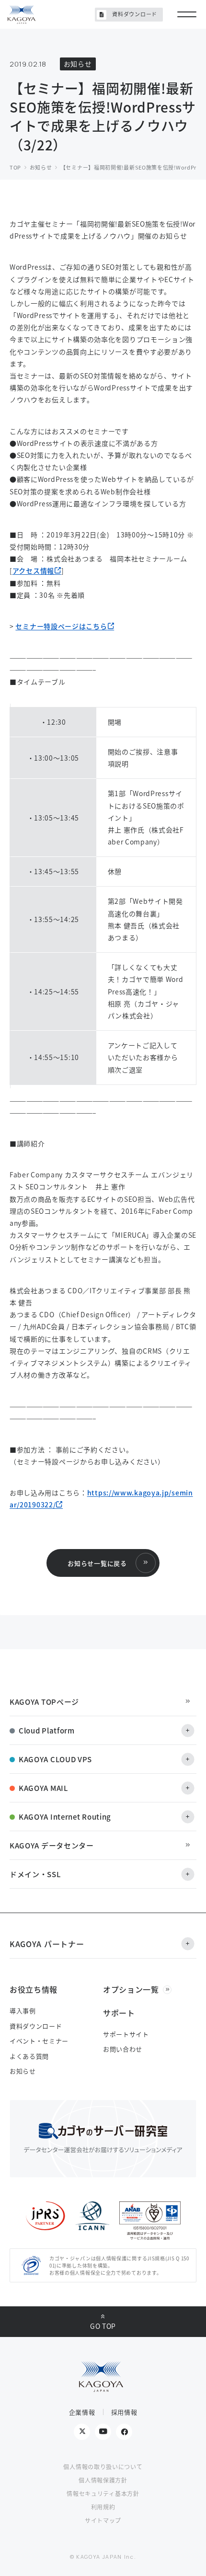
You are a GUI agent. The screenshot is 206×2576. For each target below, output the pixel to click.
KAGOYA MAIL (43, 1788)
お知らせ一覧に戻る (97, 1563)
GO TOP (103, 2326)
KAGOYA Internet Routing (65, 1817)
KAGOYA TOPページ (44, 1702)
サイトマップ (103, 2520)
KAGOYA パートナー (47, 1944)
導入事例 (23, 2011)
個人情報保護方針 (103, 2480)
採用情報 (124, 2412)
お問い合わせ (123, 2049)
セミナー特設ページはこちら (61, 626)
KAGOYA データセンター (52, 1845)
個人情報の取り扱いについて (103, 2467)
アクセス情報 (33, 570)
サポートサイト (126, 2034)
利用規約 (103, 2507)
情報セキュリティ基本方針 (103, 2493)
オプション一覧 (131, 1989)
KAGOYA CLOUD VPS (55, 1759)
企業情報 (82, 2412)
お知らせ (23, 2071)
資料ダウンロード (135, 14)
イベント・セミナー (39, 2041)
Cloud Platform (47, 1730)
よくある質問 (29, 2056)
